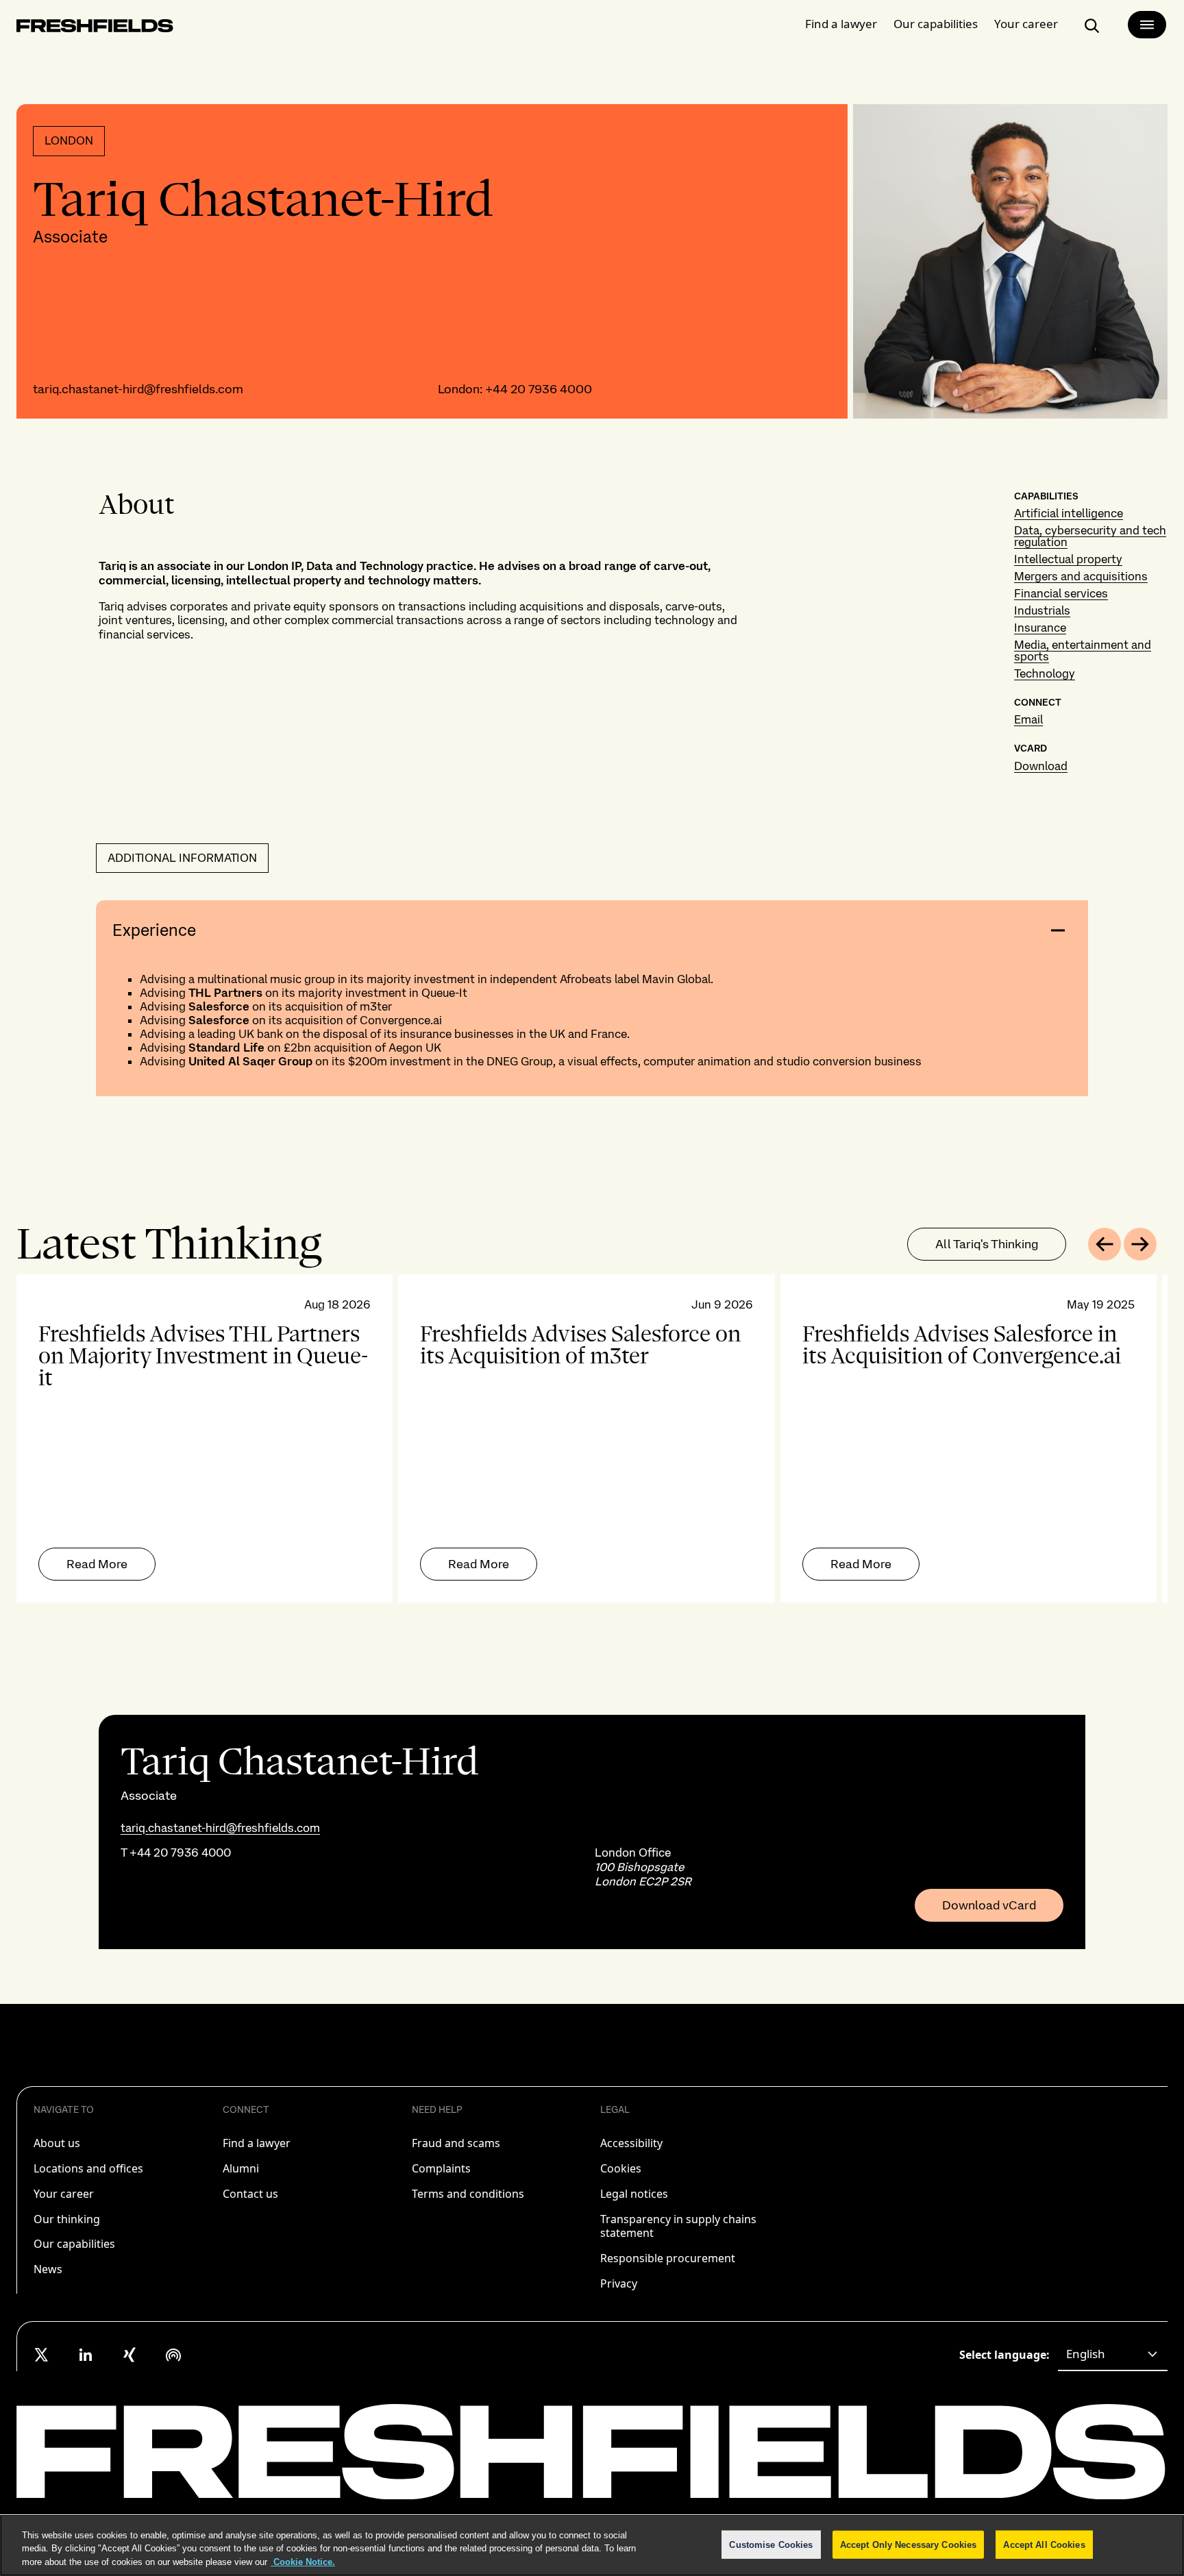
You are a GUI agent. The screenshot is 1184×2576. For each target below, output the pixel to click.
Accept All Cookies (1044, 2544)
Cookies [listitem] (621, 2168)
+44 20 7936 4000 (539, 389)
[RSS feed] (173, 2355)
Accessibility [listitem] (631, 2143)
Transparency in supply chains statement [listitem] (678, 2226)
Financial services (1061, 593)
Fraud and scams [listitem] (456, 2143)
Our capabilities (936, 24)
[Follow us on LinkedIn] (86, 2355)
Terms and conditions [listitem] (468, 2194)
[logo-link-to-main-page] (95, 28)
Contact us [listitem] (250, 2194)
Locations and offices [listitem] (88, 2168)
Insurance (1040, 628)
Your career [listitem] (64, 2194)
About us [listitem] (57, 2143)
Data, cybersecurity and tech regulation (1090, 536)
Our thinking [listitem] (67, 2219)
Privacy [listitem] (619, 2283)
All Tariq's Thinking (987, 1244)
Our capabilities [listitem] (74, 2244)
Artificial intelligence (1069, 513)
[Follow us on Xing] (129, 2355)
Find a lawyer (841, 24)
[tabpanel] (592, 1438)
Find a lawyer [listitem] (257, 2143)
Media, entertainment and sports (1083, 651)
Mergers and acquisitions (1081, 576)
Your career (1026, 24)
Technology (1045, 673)
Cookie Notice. (303, 2562)
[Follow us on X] (42, 2355)
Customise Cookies (771, 2544)
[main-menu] (1147, 25)
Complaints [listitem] (441, 2168)
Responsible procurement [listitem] (668, 2258)
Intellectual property (1068, 559)
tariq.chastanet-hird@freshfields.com (138, 389)
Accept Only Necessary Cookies (909, 2544)
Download (1041, 766)
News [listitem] (48, 2269)
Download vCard (989, 1905)
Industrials (1042, 610)
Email (1028, 719)
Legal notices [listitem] (634, 2194)
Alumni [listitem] (241, 2168)
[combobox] (1113, 2355)
